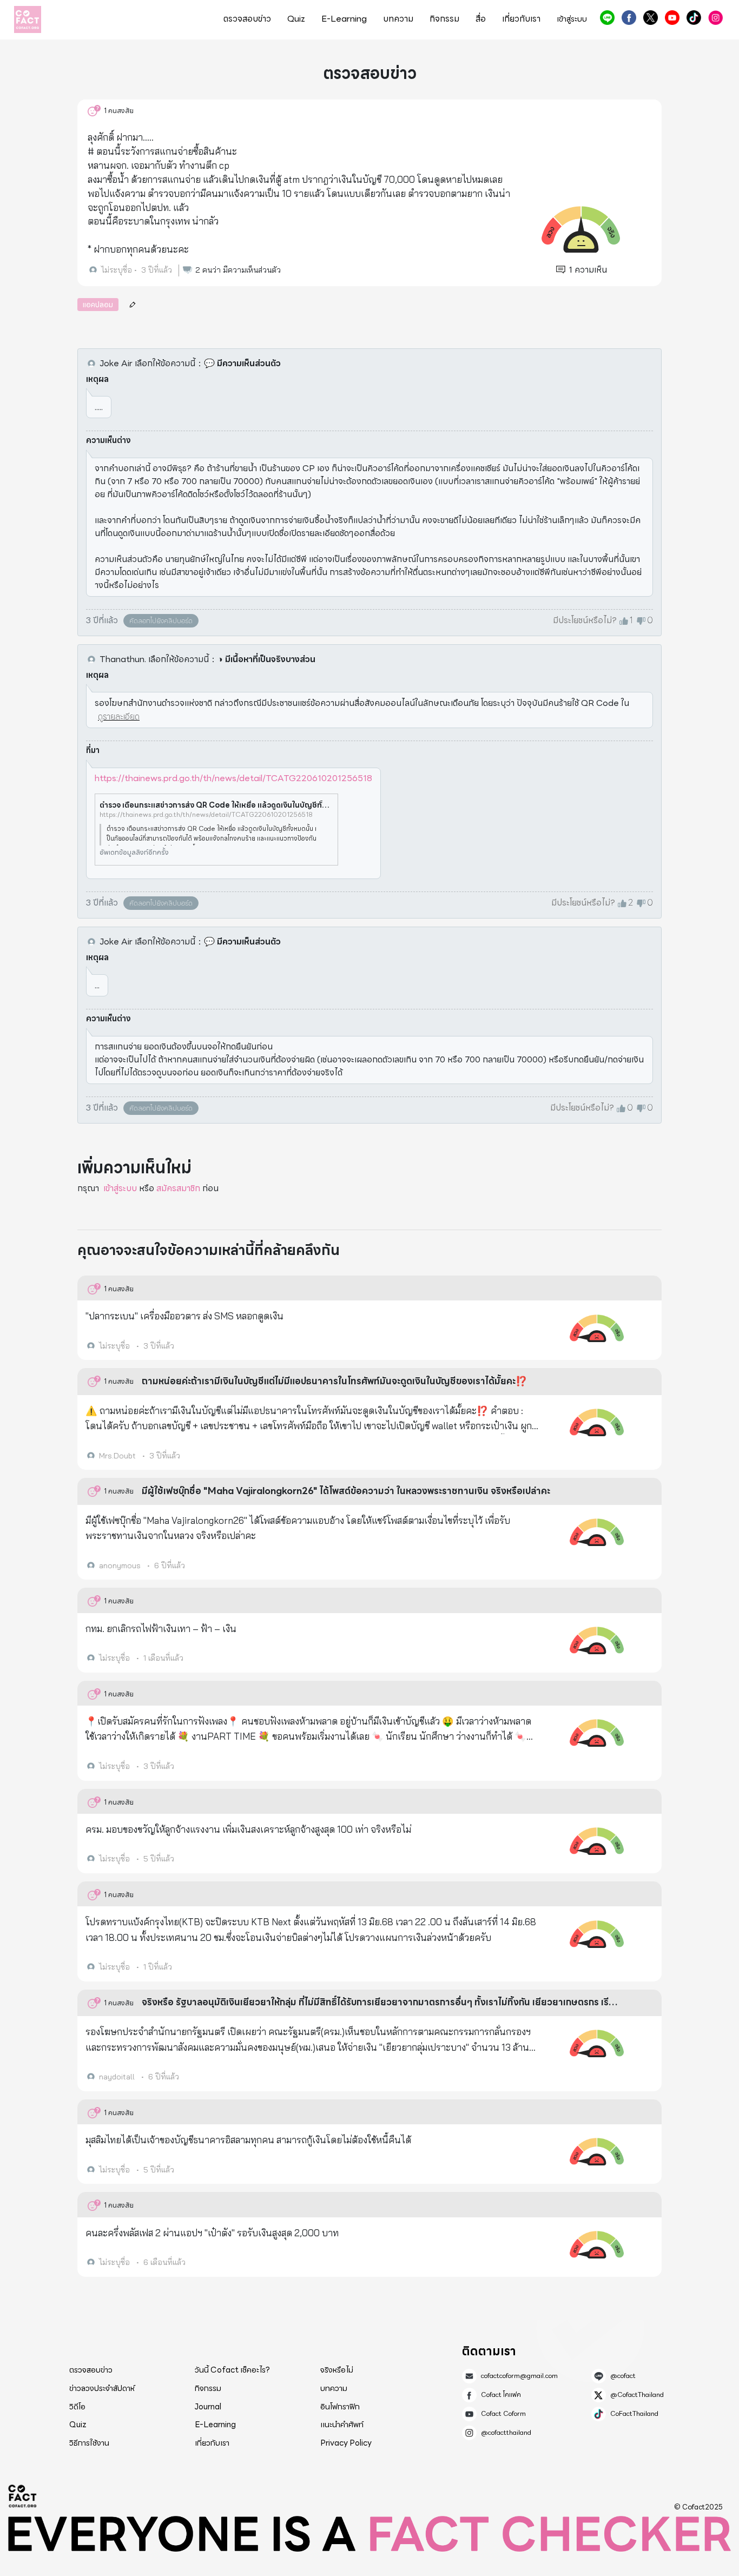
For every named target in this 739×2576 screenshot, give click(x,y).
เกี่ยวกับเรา (521, 19)
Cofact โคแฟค (629, 18)
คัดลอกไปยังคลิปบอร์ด (161, 621)
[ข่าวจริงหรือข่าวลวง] (28, 19)
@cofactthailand (715, 18)
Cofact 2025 (23, 2496)
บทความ (398, 19)
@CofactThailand (651, 18)
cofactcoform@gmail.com (519, 2376)
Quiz (296, 19)
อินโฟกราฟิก (340, 2407)
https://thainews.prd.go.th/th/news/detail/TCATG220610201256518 (233, 778)
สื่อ (481, 19)
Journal (208, 2407)
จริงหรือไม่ (337, 2370)
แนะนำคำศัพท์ (342, 2425)
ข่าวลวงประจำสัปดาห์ (102, 2388)
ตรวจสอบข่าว (247, 19)
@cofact (607, 18)
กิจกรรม (444, 19)
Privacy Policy (346, 2443)
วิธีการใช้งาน (89, 2443)
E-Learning (344, 19)
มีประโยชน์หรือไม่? (585, 620)
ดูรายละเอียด (119, 716)
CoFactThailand (694, 18)
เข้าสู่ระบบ (120, 1188)
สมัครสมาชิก (178, 1188)
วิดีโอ (77, 2407)
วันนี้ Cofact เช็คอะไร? (232, 2370)
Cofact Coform (672, 18)
